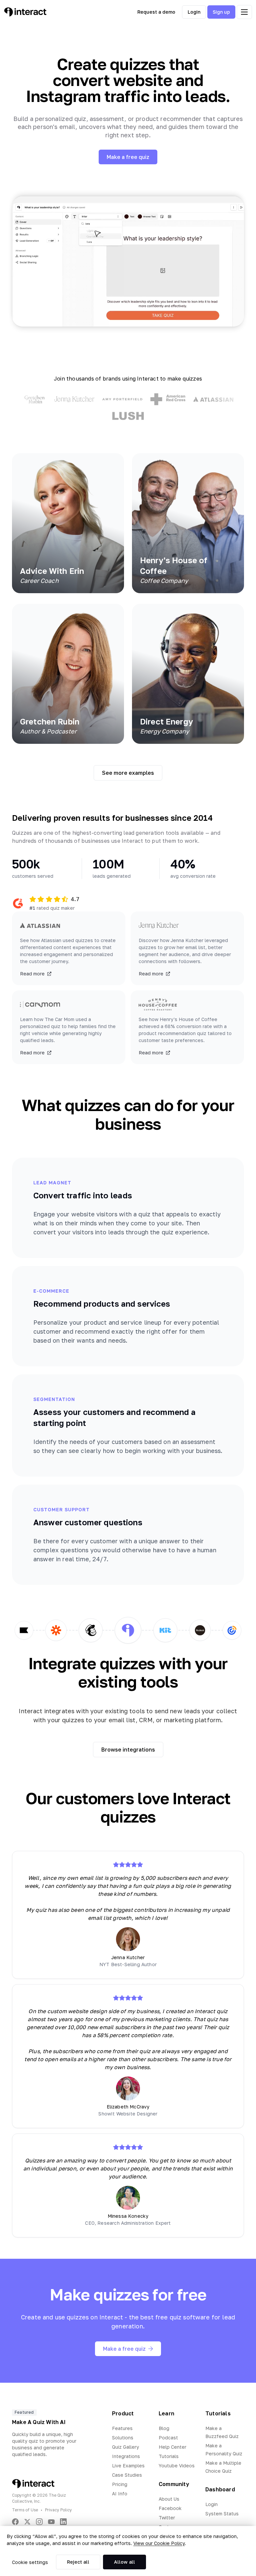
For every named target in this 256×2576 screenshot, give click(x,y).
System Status (222, 2514)
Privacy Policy (58, 2510)
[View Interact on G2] (18, 903)
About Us (169, 2499)
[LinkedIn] (63, 2522)
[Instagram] (39, 2522)
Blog (164, 2428)
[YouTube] (51, 2522)
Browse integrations (128, 1750)
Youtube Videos (177, 2466)
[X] (27, 2522)
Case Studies (127, 2475)
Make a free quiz (128, 157)
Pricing (120, 2484)
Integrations (126, 2456)
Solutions (123, 2438)
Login (194, 12)
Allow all (124, 2562)
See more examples (128, 773)
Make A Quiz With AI (39, 2422)
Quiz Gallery (125, 2447)
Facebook (170, 2508)
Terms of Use (25, 2510)
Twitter (167, 2518)
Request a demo (156, 12)
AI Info (120, 2494)
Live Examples (128, 2466)
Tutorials (169, 2456)
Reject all (78, 2562)
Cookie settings (30, 2562)
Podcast (168, 2438)
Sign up (221, 12)
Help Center (172, 2447)
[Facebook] (15, 2522)
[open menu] (244, 12)
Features (122, 2428)
